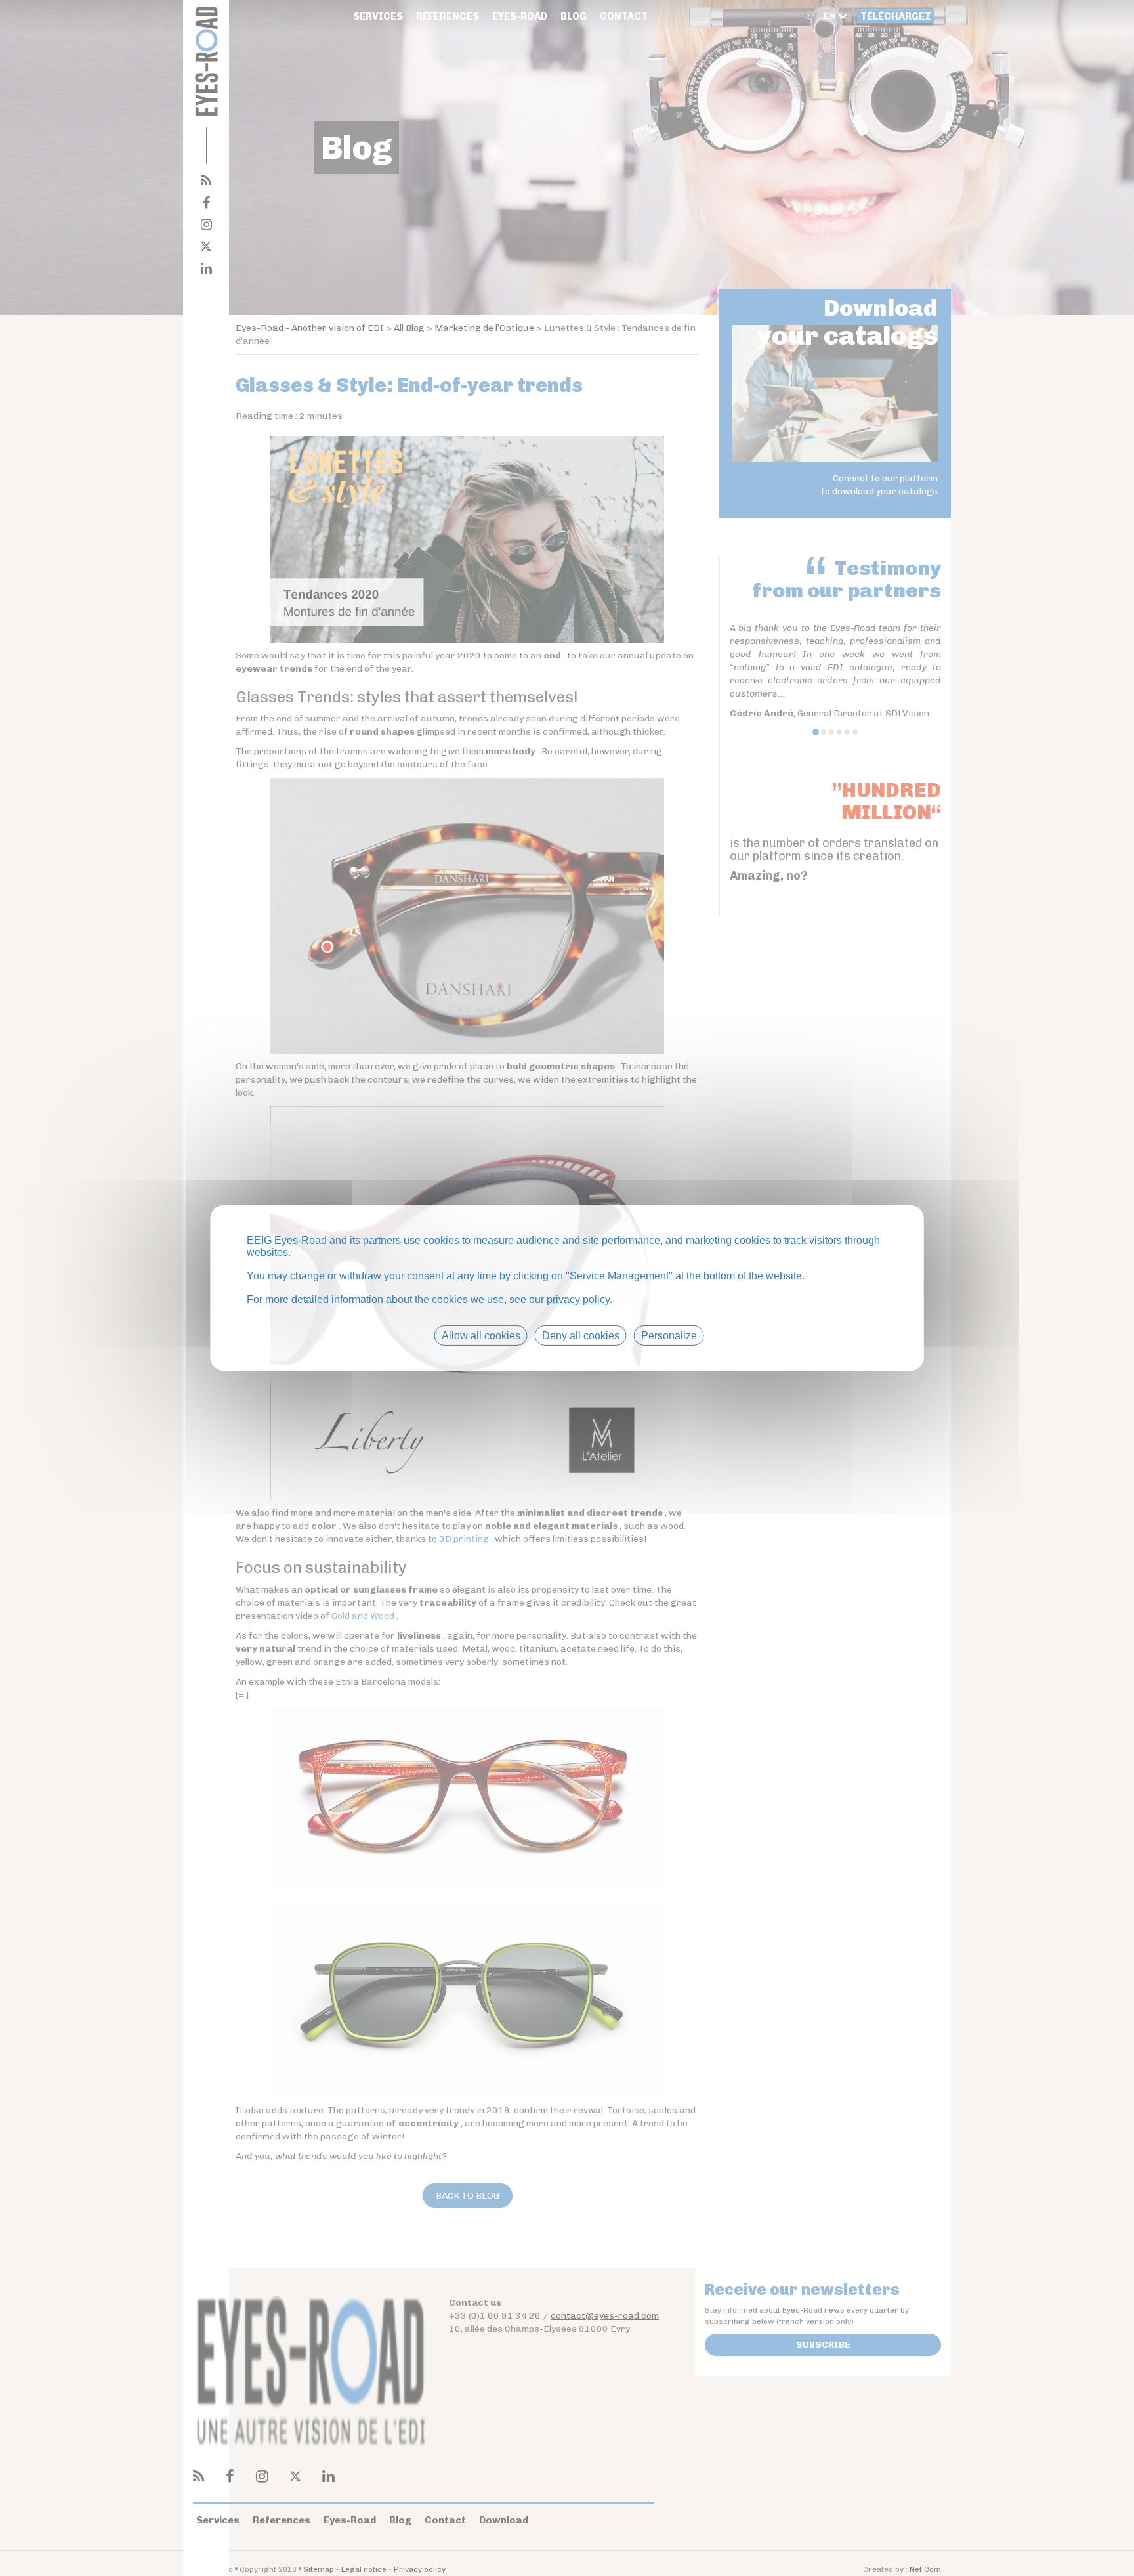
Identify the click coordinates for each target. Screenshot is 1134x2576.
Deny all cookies (581, 1336)
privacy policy (578, 1299)
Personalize (669, 1336)
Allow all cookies (481, 1336)
